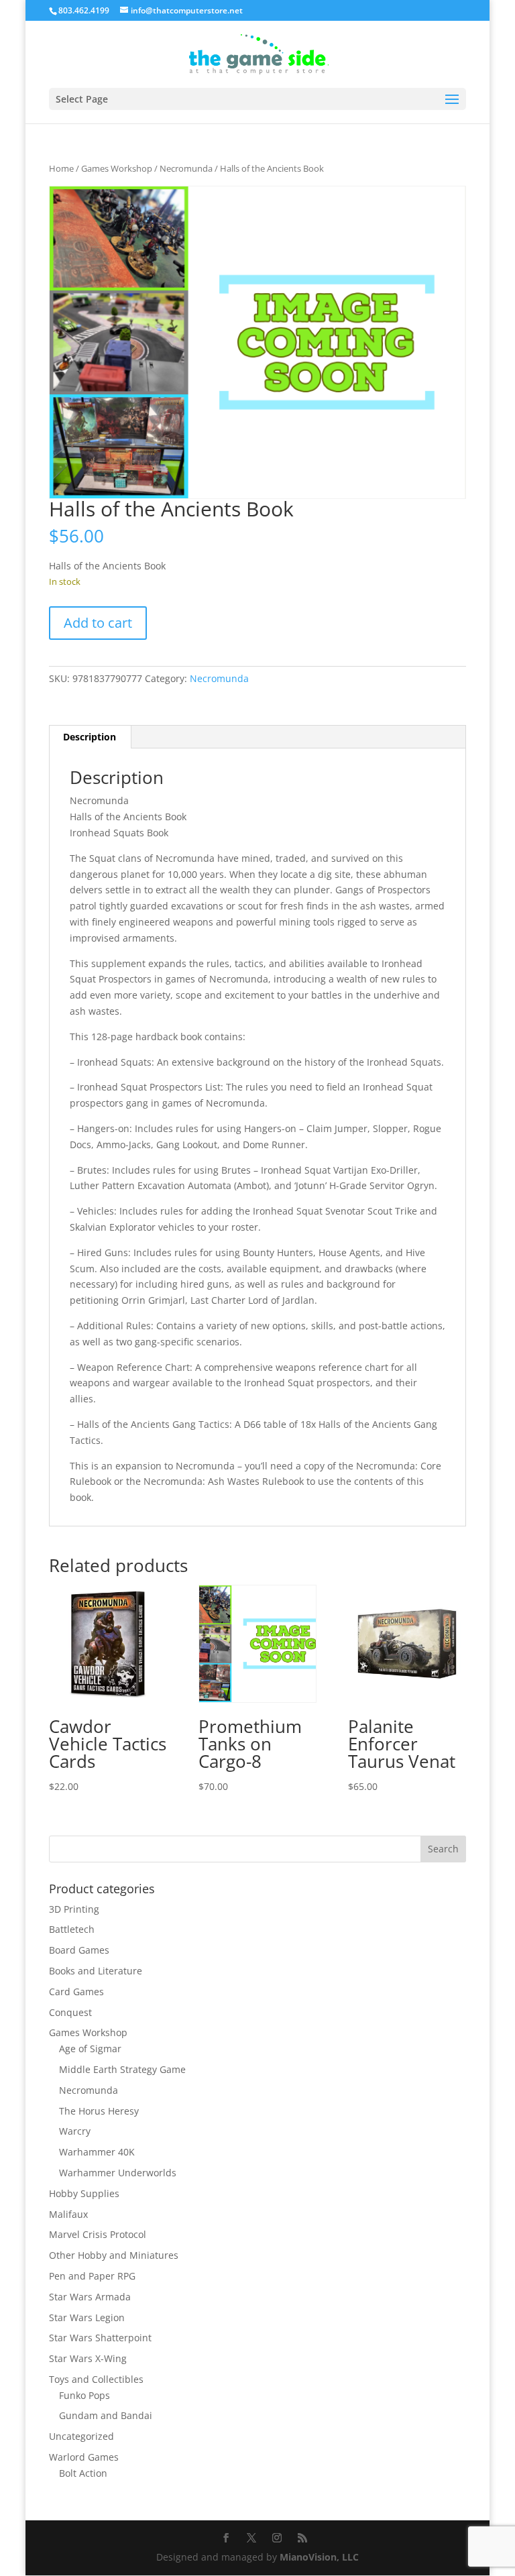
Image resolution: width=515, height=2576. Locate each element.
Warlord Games (84, 2457)
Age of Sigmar (90, 2049)
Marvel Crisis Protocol (98, 2234)
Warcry (75, 2131)
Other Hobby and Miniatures (114, 2255)
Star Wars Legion (87, 2317)
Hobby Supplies (84, 2193)
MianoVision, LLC (319, 2557)
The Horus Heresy (99, 2111)
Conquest (70, 2012)
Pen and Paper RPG (92, 2276)
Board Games (79, 1950)
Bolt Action (83, 2473)
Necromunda (186, 168)
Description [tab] (90, 737)
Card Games (76, 1992)
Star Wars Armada (90, 2297)
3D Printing (74, 1909)
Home (61, 168)
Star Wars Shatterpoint (100, 2338)
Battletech (72, 1929)
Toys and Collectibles (96, 2379)
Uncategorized (81, 2436)
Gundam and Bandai (106, 2415)
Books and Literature (96, 1971)
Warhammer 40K (97, 2152)
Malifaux (68, 2214)
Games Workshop (117, 168)
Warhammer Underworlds (118, 2173)
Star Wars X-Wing (88, 2358)
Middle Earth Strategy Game (122, 2069)
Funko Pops (84, 2395)
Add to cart (98, 623)
